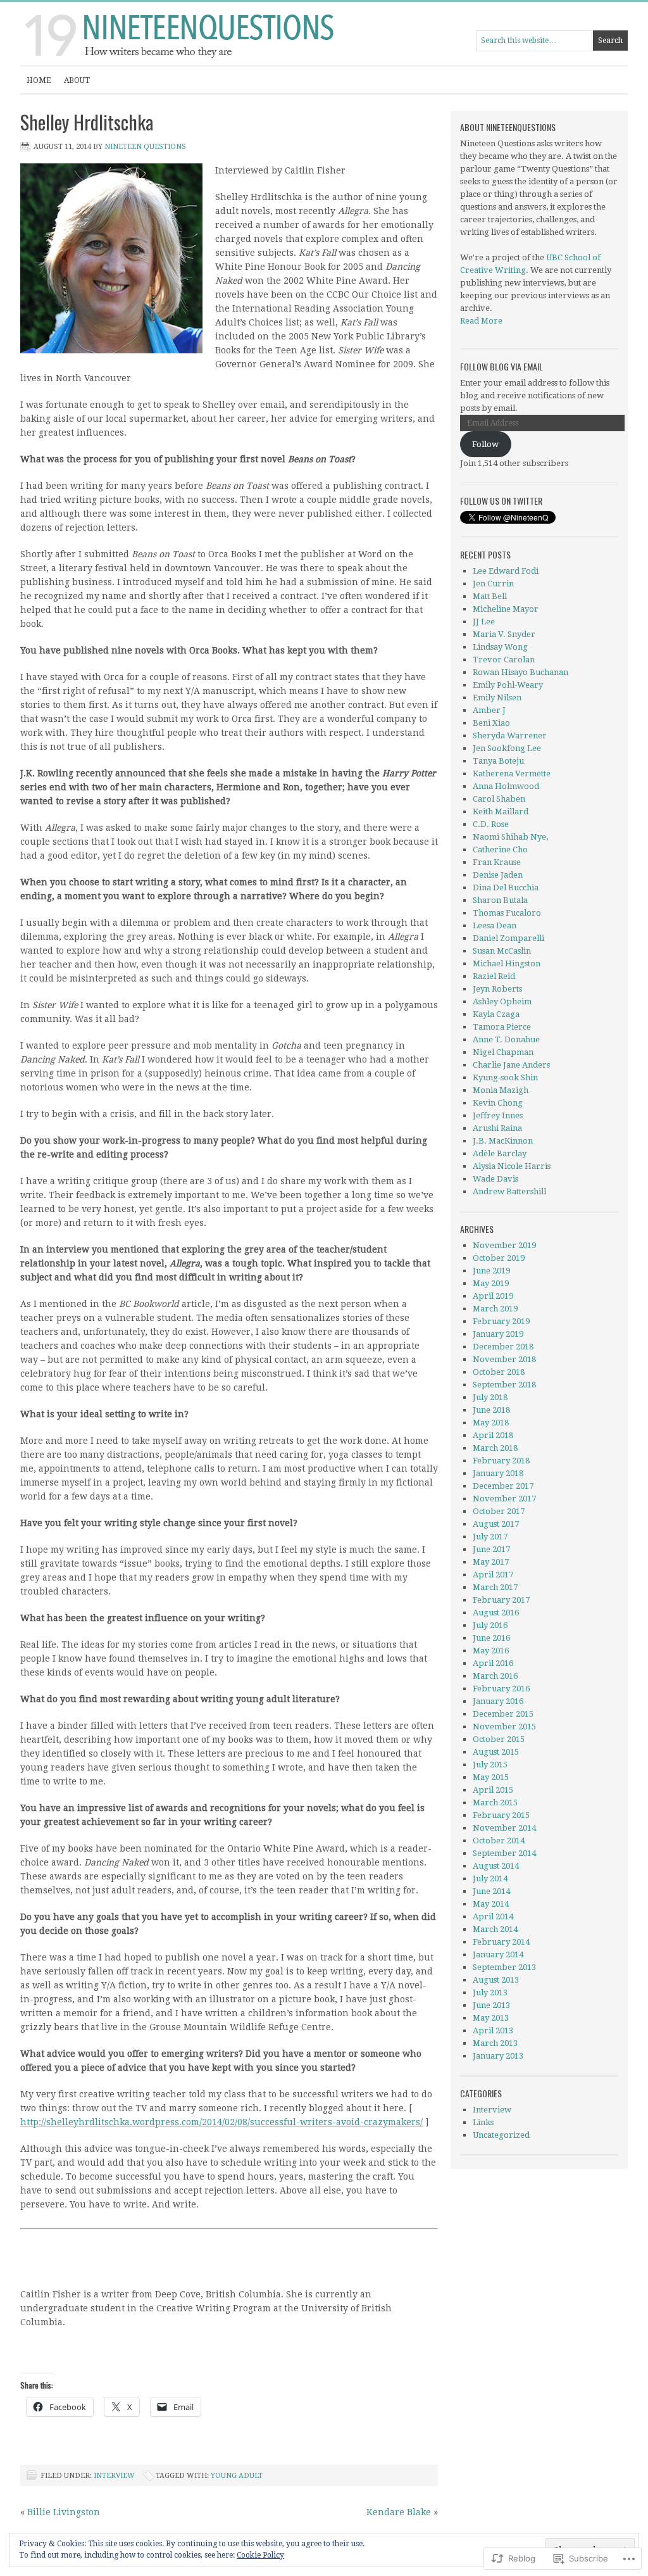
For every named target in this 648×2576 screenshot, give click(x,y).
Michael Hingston (507, 963)
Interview (114, 2476)
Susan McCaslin (502, 951)
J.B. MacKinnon (503, 1141)
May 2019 (491, 1283)
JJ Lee (484, 622)
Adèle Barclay (500, 1153)
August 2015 (496, 1752)
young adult (237, 2476)
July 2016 (490, 1625)
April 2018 (493, 1435)
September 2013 (504, 1967)
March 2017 (495, 1587)
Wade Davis (495, 1179)
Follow (485, 444)
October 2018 (499, 1372)
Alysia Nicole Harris (512, 1166)
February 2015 (501, 1815)
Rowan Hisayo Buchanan (520, 672)
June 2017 (491, 1549)
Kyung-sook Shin (505, 1077)
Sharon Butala (500, 900)
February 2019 (501, 1321)
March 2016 (495, 1676)
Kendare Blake (399, 2512)
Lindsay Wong (500, 647)
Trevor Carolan (504, 660)
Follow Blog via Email (502, 366)
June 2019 (491, 1271)
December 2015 (503, 1714)
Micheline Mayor (506, 609)
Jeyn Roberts (497, 989)
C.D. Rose (491, 824)
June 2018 (491, 1410)
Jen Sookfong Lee (507, 748)
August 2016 (496, 1613)
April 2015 (493, 1790)
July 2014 (490, 1878)
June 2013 (491, 2005)
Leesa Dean (495, 925)
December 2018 (503, 1347)
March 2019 (495, 1309)
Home (39, 80)
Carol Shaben (499, 799)
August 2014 (496, 1866)
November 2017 (504, 1499)
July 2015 (490, 1765)
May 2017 (491, 1562)
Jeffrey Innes (498, 1115)
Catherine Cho (500, 849)
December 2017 (503, 1486)
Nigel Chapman (503, 1052)
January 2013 (498, 2056)
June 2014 (491, 1891)
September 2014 (504, 1853)
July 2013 (490, 1992)
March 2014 (495, 1929)
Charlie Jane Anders (511, 1065)
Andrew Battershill (509, 1191)
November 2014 (504, 1828)
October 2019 (499, 1258)
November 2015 (504, 1727)
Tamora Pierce (502, 1027)
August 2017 (496, 1524)
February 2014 (501, 1942)
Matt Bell (490, 596)
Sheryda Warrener (510, 736)
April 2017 (493, 1575)
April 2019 (493, 1296)
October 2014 (499, 1840)
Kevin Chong (498, 1103)
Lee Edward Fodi (506, 571)
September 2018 (504, 1385)
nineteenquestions (147, 34)
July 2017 (490, 1537)
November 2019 (504, 1245)
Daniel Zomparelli (508, 938)
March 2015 (495, 1803)
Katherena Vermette (513, 773)
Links (483, 2122)
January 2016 (498, 1701)
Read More (481, 321)
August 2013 (496, 1980)
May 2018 (491, 1423)
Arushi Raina (497, 1128)
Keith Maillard (501, 811)
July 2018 (490, 1397)
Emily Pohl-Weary (508, 685)
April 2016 (493, 1663)
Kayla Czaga (496, 1014)
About (77, 80)
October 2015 (499, 1739)
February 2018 (501, 1461)
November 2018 (504, 1359)
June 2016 (491, 1638)
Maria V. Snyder (504, 634)
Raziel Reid (494, 976)
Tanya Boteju (498, 761)
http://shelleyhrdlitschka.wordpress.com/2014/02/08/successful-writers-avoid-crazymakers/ (221, 2122)
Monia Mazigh (501, 1090)
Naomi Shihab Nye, (510, 837)
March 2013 (495, 2043)
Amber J (489, 710)
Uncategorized (501, 2135)
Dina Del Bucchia (506, 887)
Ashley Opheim (502, 1001)
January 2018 (498, 1473)
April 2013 (493, 2030)
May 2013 (491, 2018)
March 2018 (495, 1448)
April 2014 (493, 1916)
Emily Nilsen (497, 698)
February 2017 (501, 1600)
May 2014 (491, 1904)
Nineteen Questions (145, 147)
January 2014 (498, 1954)
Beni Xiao (491, 723)
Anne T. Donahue (506, 1039)
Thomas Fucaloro (507, 913)
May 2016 (491, 1651)
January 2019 (498, 1334)
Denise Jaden (498, 875)
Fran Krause (497, 862)
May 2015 (491, 1777)
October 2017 (499, 1511)
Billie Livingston (64, 2512)
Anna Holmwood (506, 786)
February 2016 (501, 1689)
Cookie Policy (260, 2555)
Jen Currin (493, 584)
